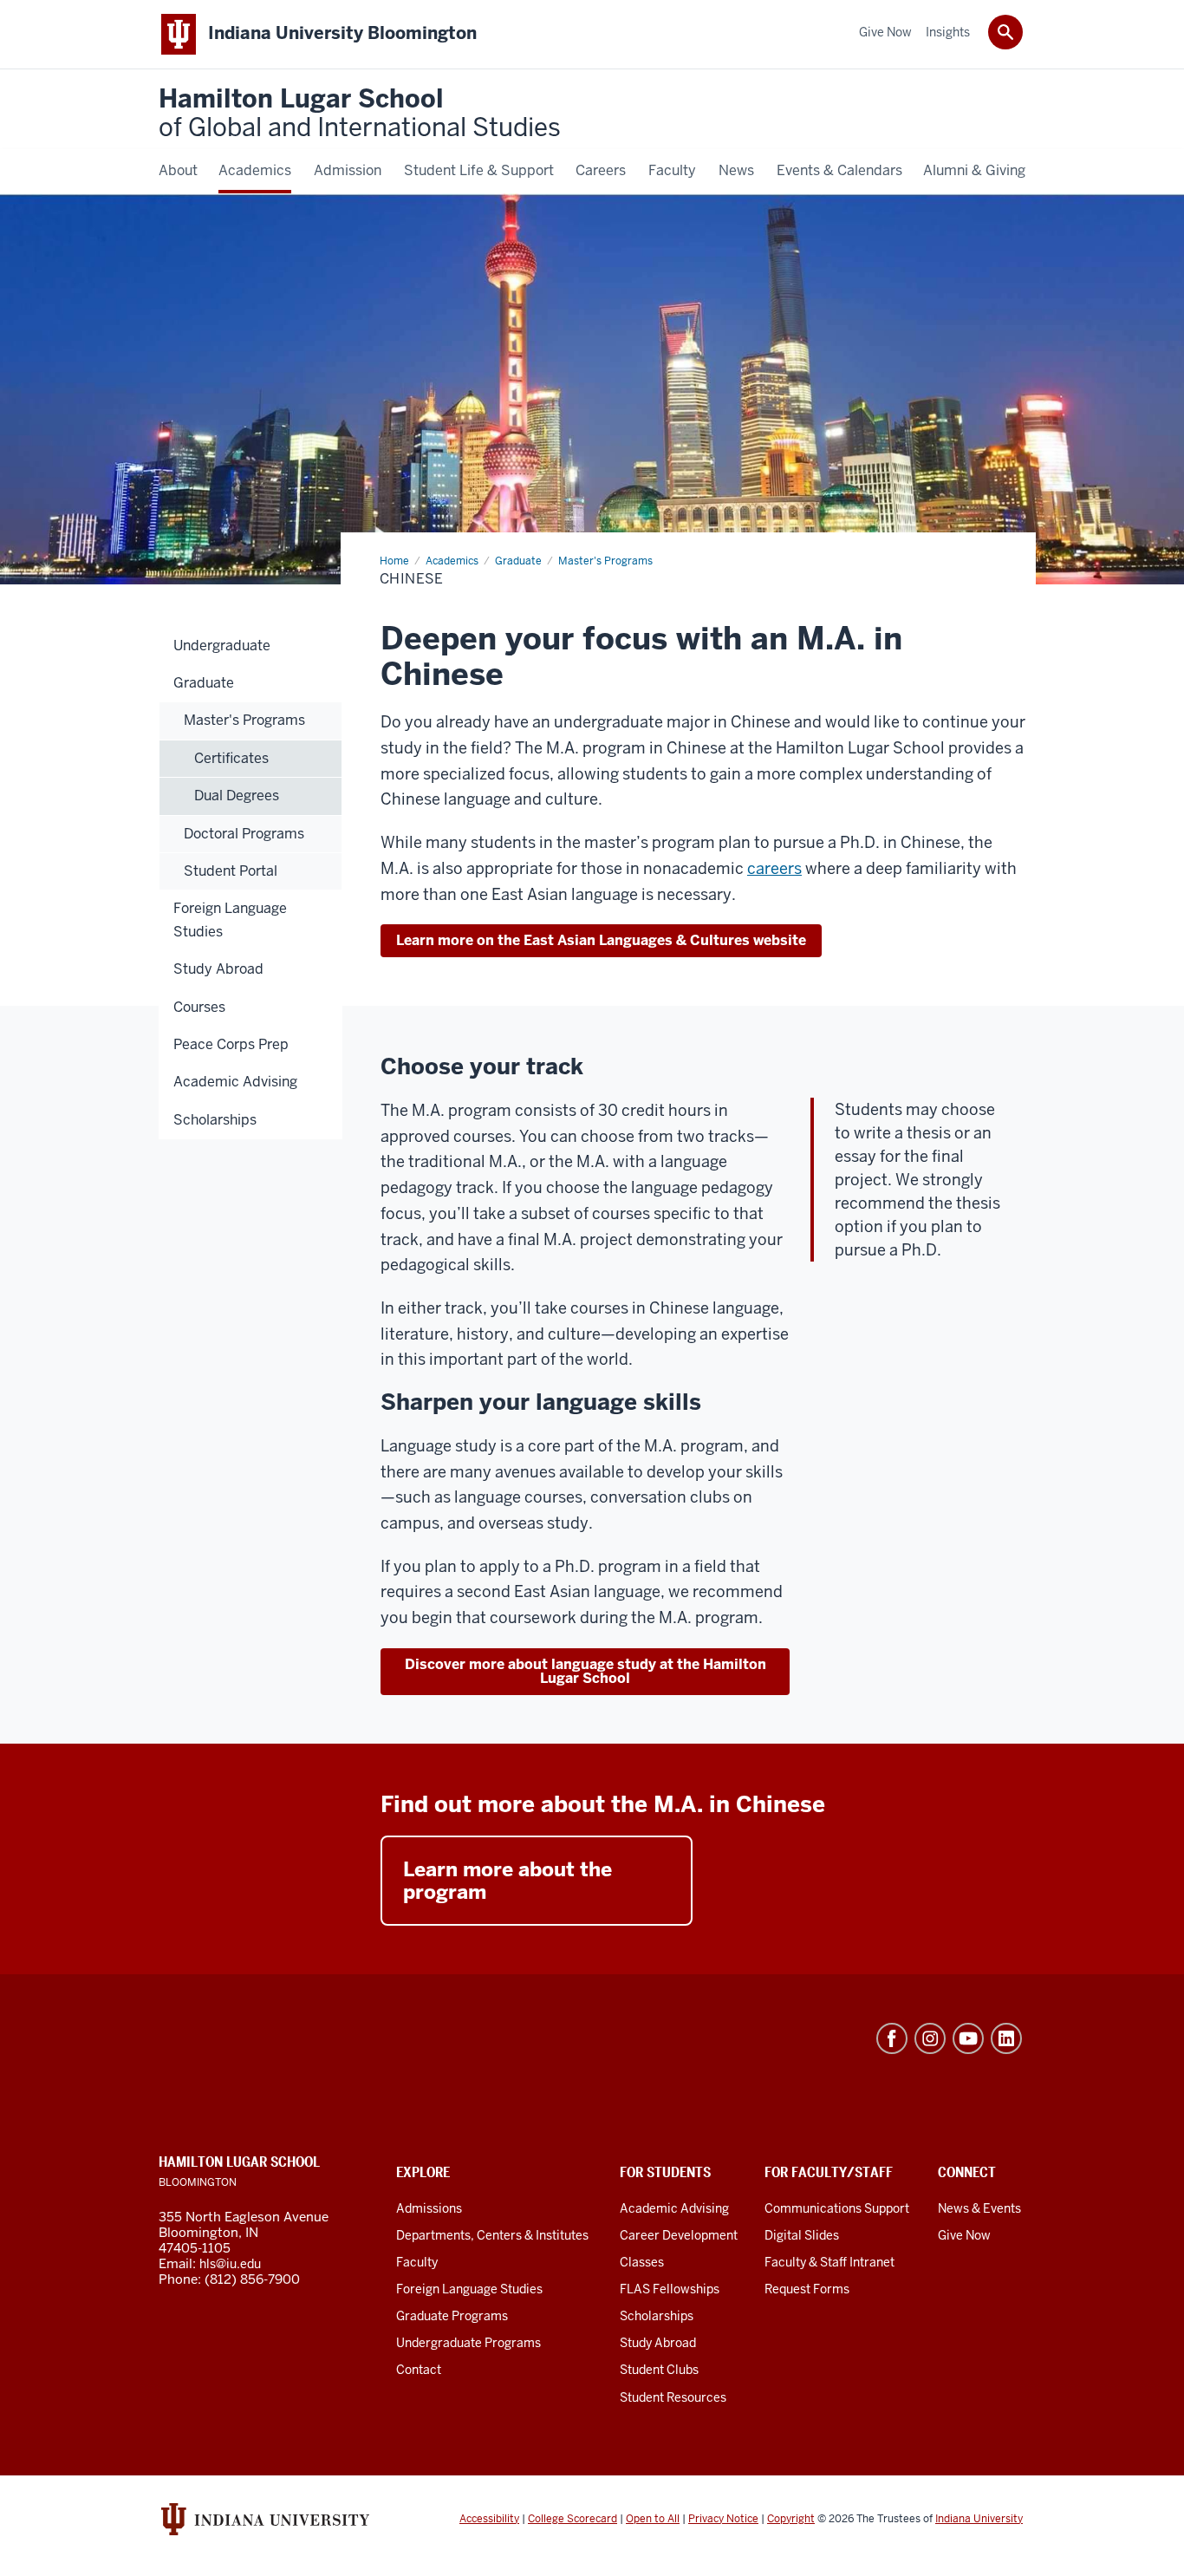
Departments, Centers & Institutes (492, 2235)
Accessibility (489, 2519)
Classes (642, 2262)
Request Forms (807, 2289)
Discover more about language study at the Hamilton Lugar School (585, 1671)
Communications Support (837, 2208)
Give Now (964, 2235)
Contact (419, 2370)
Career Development (679, 2235)
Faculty (417, 2262)
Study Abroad (658, 2343)
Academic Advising (674, 2208)
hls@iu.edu (230, 2264)
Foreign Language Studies (469, 2289)
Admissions (429, 2208)
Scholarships (657, 2316)
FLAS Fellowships (670, 2289)
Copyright (791, 2519)
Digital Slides (802, 2235)
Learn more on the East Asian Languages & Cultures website (601, 940)
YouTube (968, 2038)
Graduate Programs (452, 2316)
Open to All (653, 2519)
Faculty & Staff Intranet (829, 2262)
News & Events (979, 2208)
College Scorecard (572, 2519)
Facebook (892, 2038)
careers (774, 868)
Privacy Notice (723, 2519)
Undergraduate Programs (468, 2343)
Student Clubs (659, 2370)
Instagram (930, 2038)
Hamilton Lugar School (360, 114)
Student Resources (673, 2397)
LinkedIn (1006, 2038)
